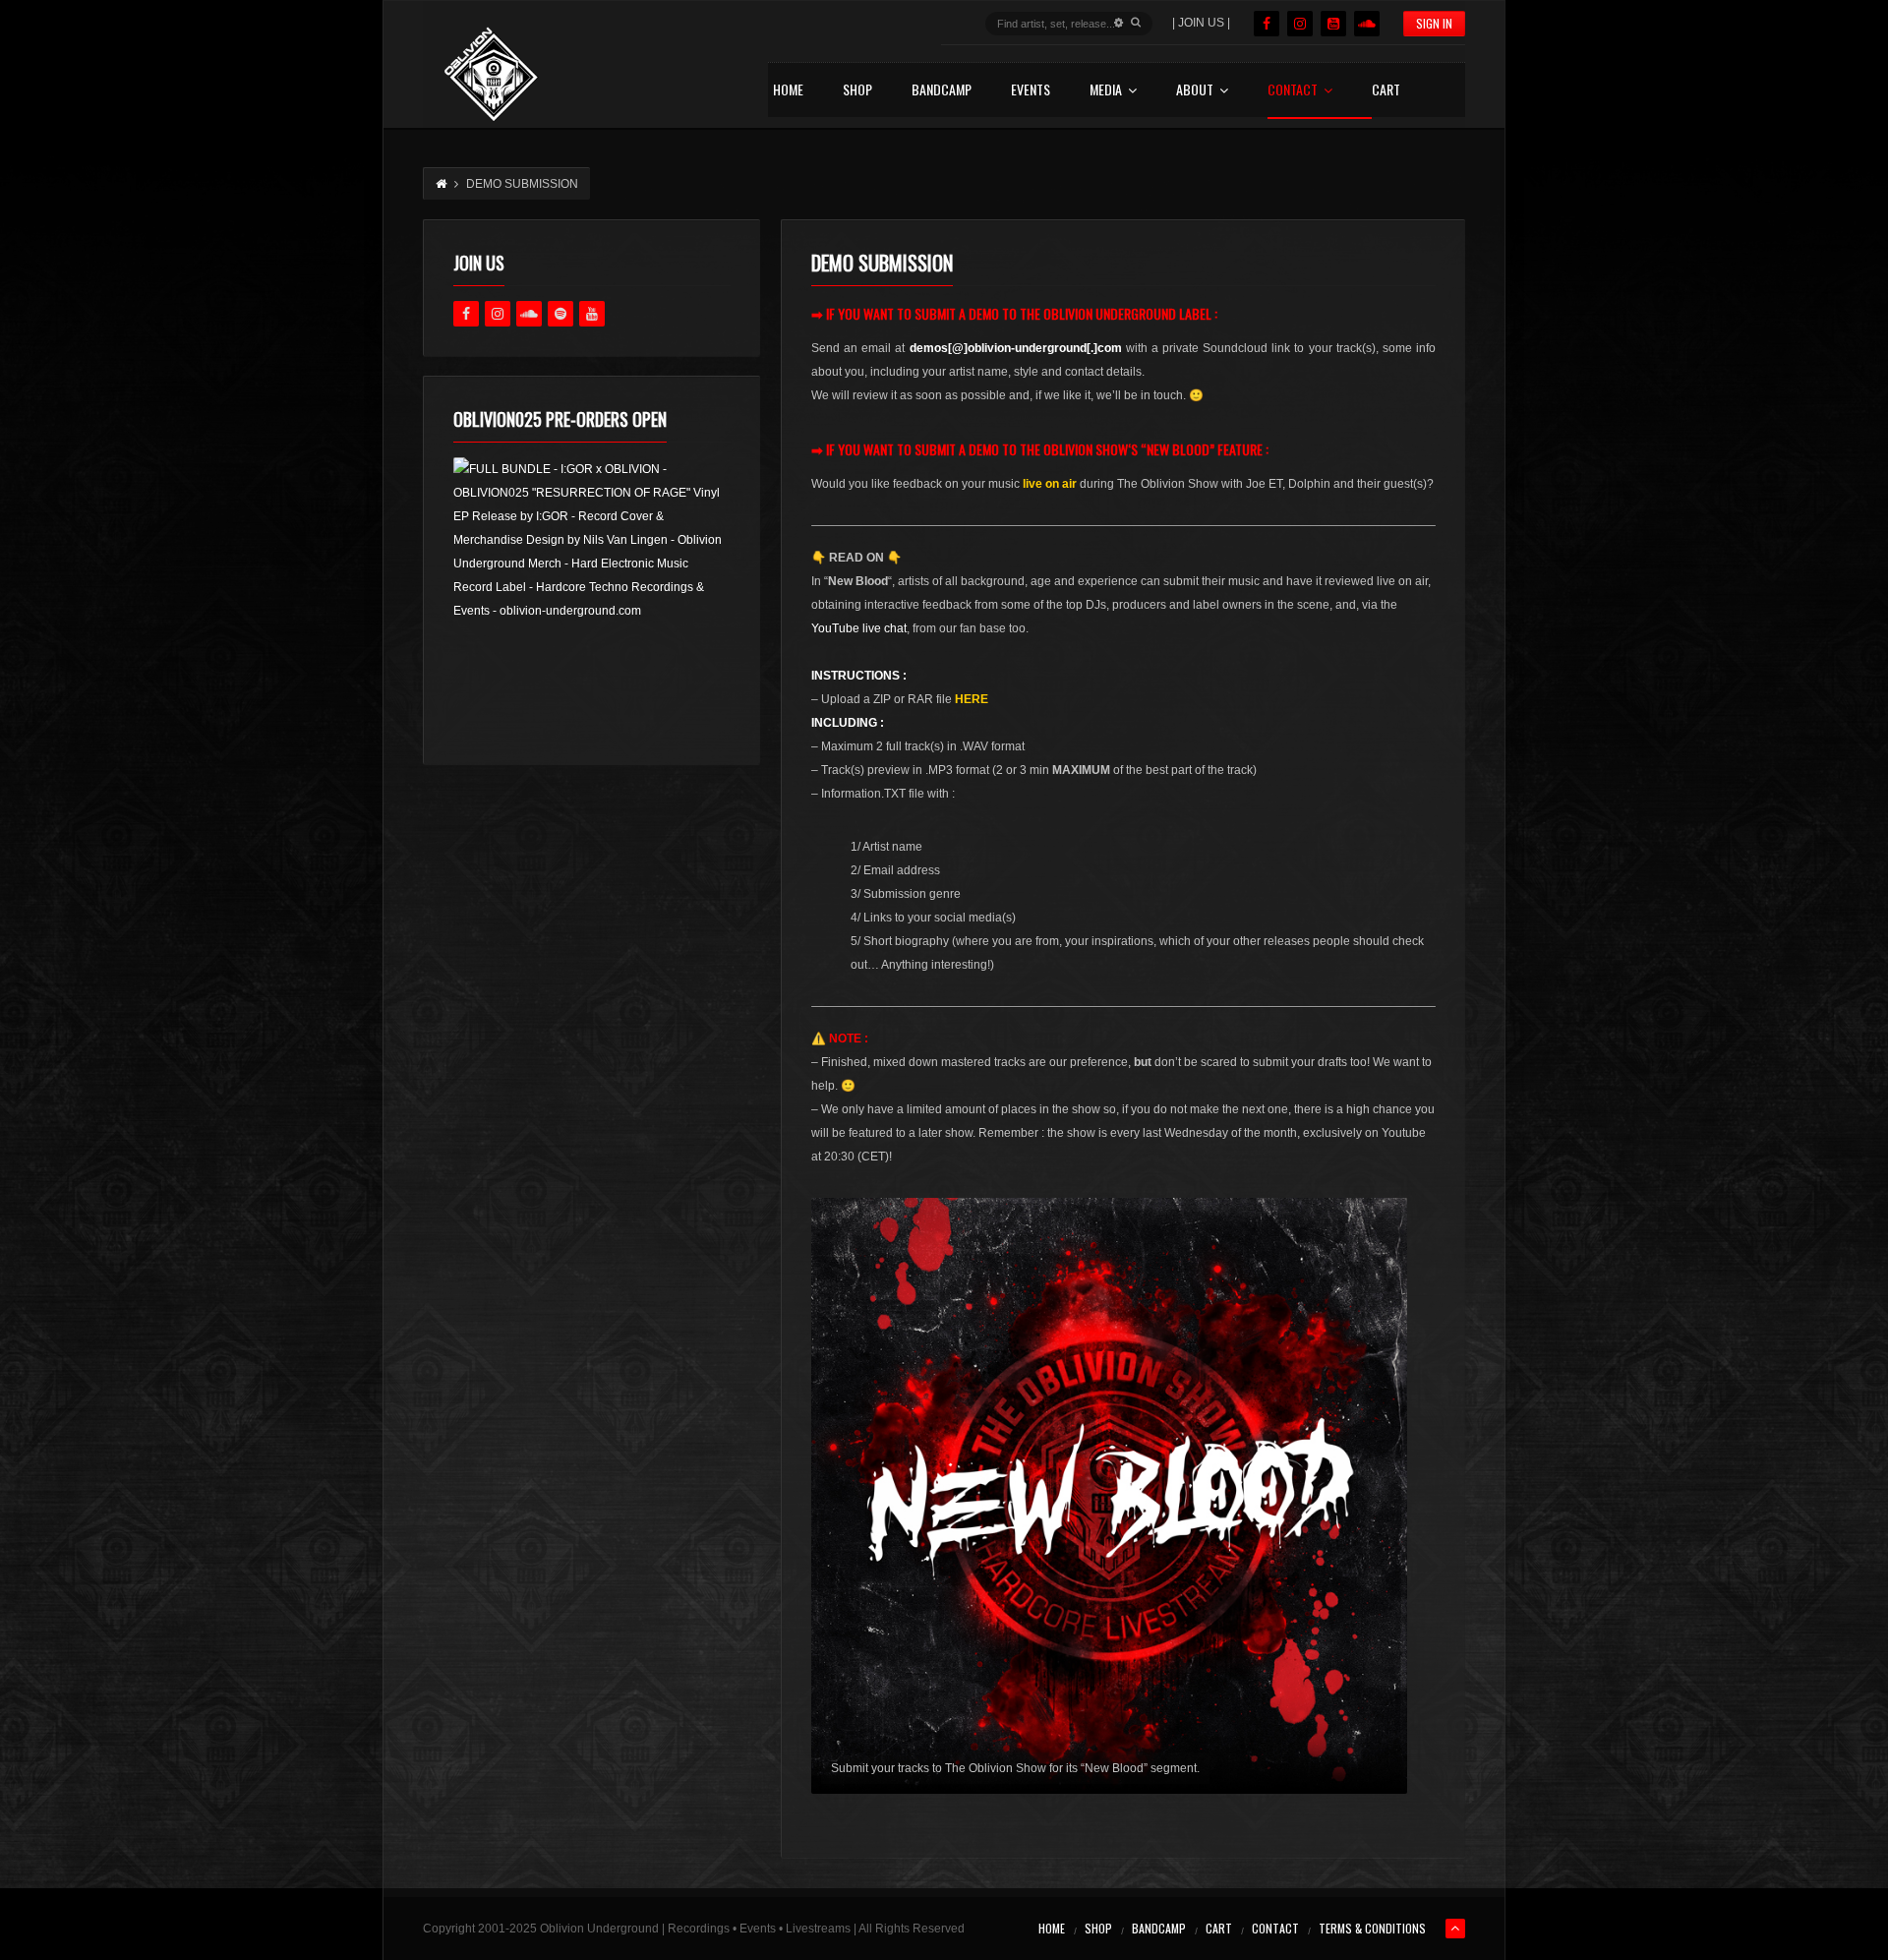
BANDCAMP (942, 91)
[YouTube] (1333, 24)
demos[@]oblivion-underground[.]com (1016, 348)
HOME (788, 91)
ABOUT (1195, 91)
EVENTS (1031, 91)
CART (1386, 91)
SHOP (857, 91)
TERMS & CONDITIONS (1372, 1928)
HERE (972, 699)
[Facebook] (1267, 24)
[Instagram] (1300, 24)
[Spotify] (560, 314)
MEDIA (1106, 91)
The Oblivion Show (1074, 449)
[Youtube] (592, 314)
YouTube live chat (859, 628)
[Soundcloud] (1367, 24)
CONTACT (1293, 91)
